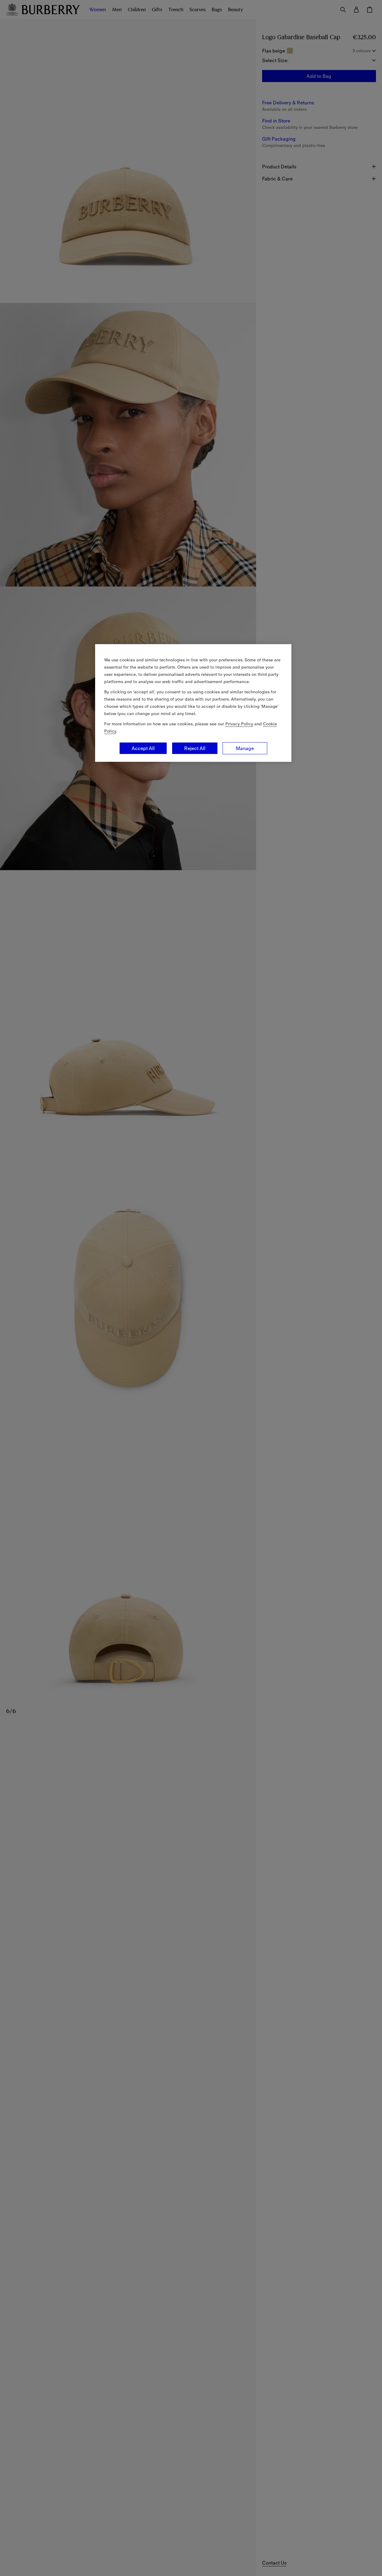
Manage (245, 748)
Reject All (195, 748)
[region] (193, 703)
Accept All (143, 748)
